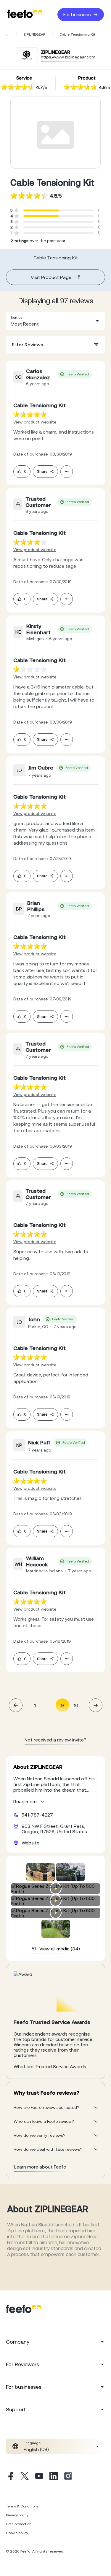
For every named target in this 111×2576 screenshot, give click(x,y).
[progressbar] (41, 210)
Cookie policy (17, 2533)
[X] (25, 2477)
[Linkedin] (54, 2477)
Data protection (19, 2524)
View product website (35, 422)
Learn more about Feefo (40, 2167)
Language (32, 2443)
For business (77, 15)
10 (76, 1705)
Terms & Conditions (22, 2506)
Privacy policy (17, 2515)
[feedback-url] (30, 414)
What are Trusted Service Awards (50, 2066)
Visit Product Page (51, 277)
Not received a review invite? (55, 1740)
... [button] (49, 1705)
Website (30, 1843)
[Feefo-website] (25, 14)
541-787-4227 (37, 1815)
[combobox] (55, 321)
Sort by (16, 318)
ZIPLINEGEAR (34, 34)
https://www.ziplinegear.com (68, 57)
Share (42, 471)
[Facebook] (10, 2477)
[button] (55, 321)
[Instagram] (68, 2477)
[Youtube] (39, 2477)
